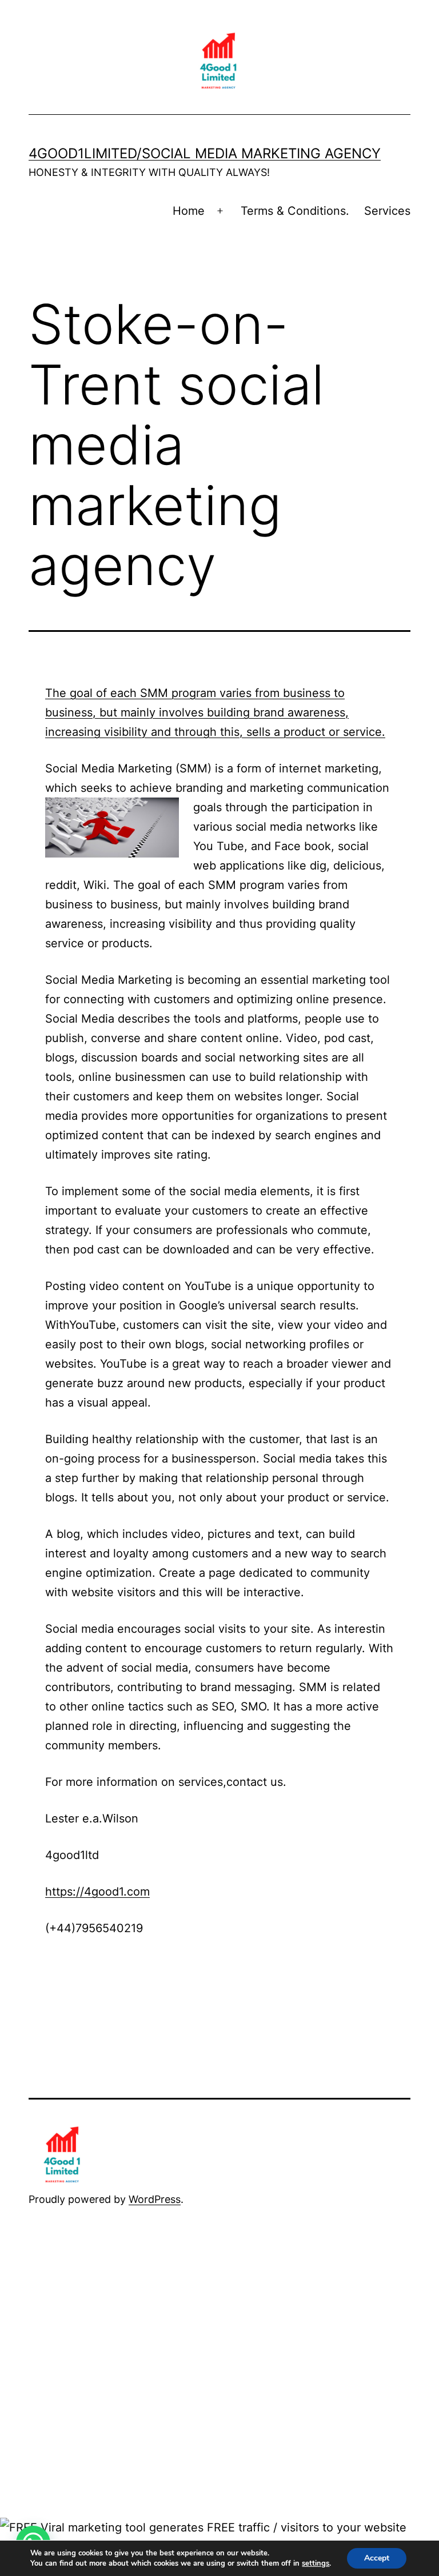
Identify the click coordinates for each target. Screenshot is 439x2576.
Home (189, 211)
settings (316, 2563)
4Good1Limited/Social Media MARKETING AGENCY (205, 153)
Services (387, 211)
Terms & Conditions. (295, 211)
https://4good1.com (97, 1892)
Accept (377, 2558)
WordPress (155, 2199)
